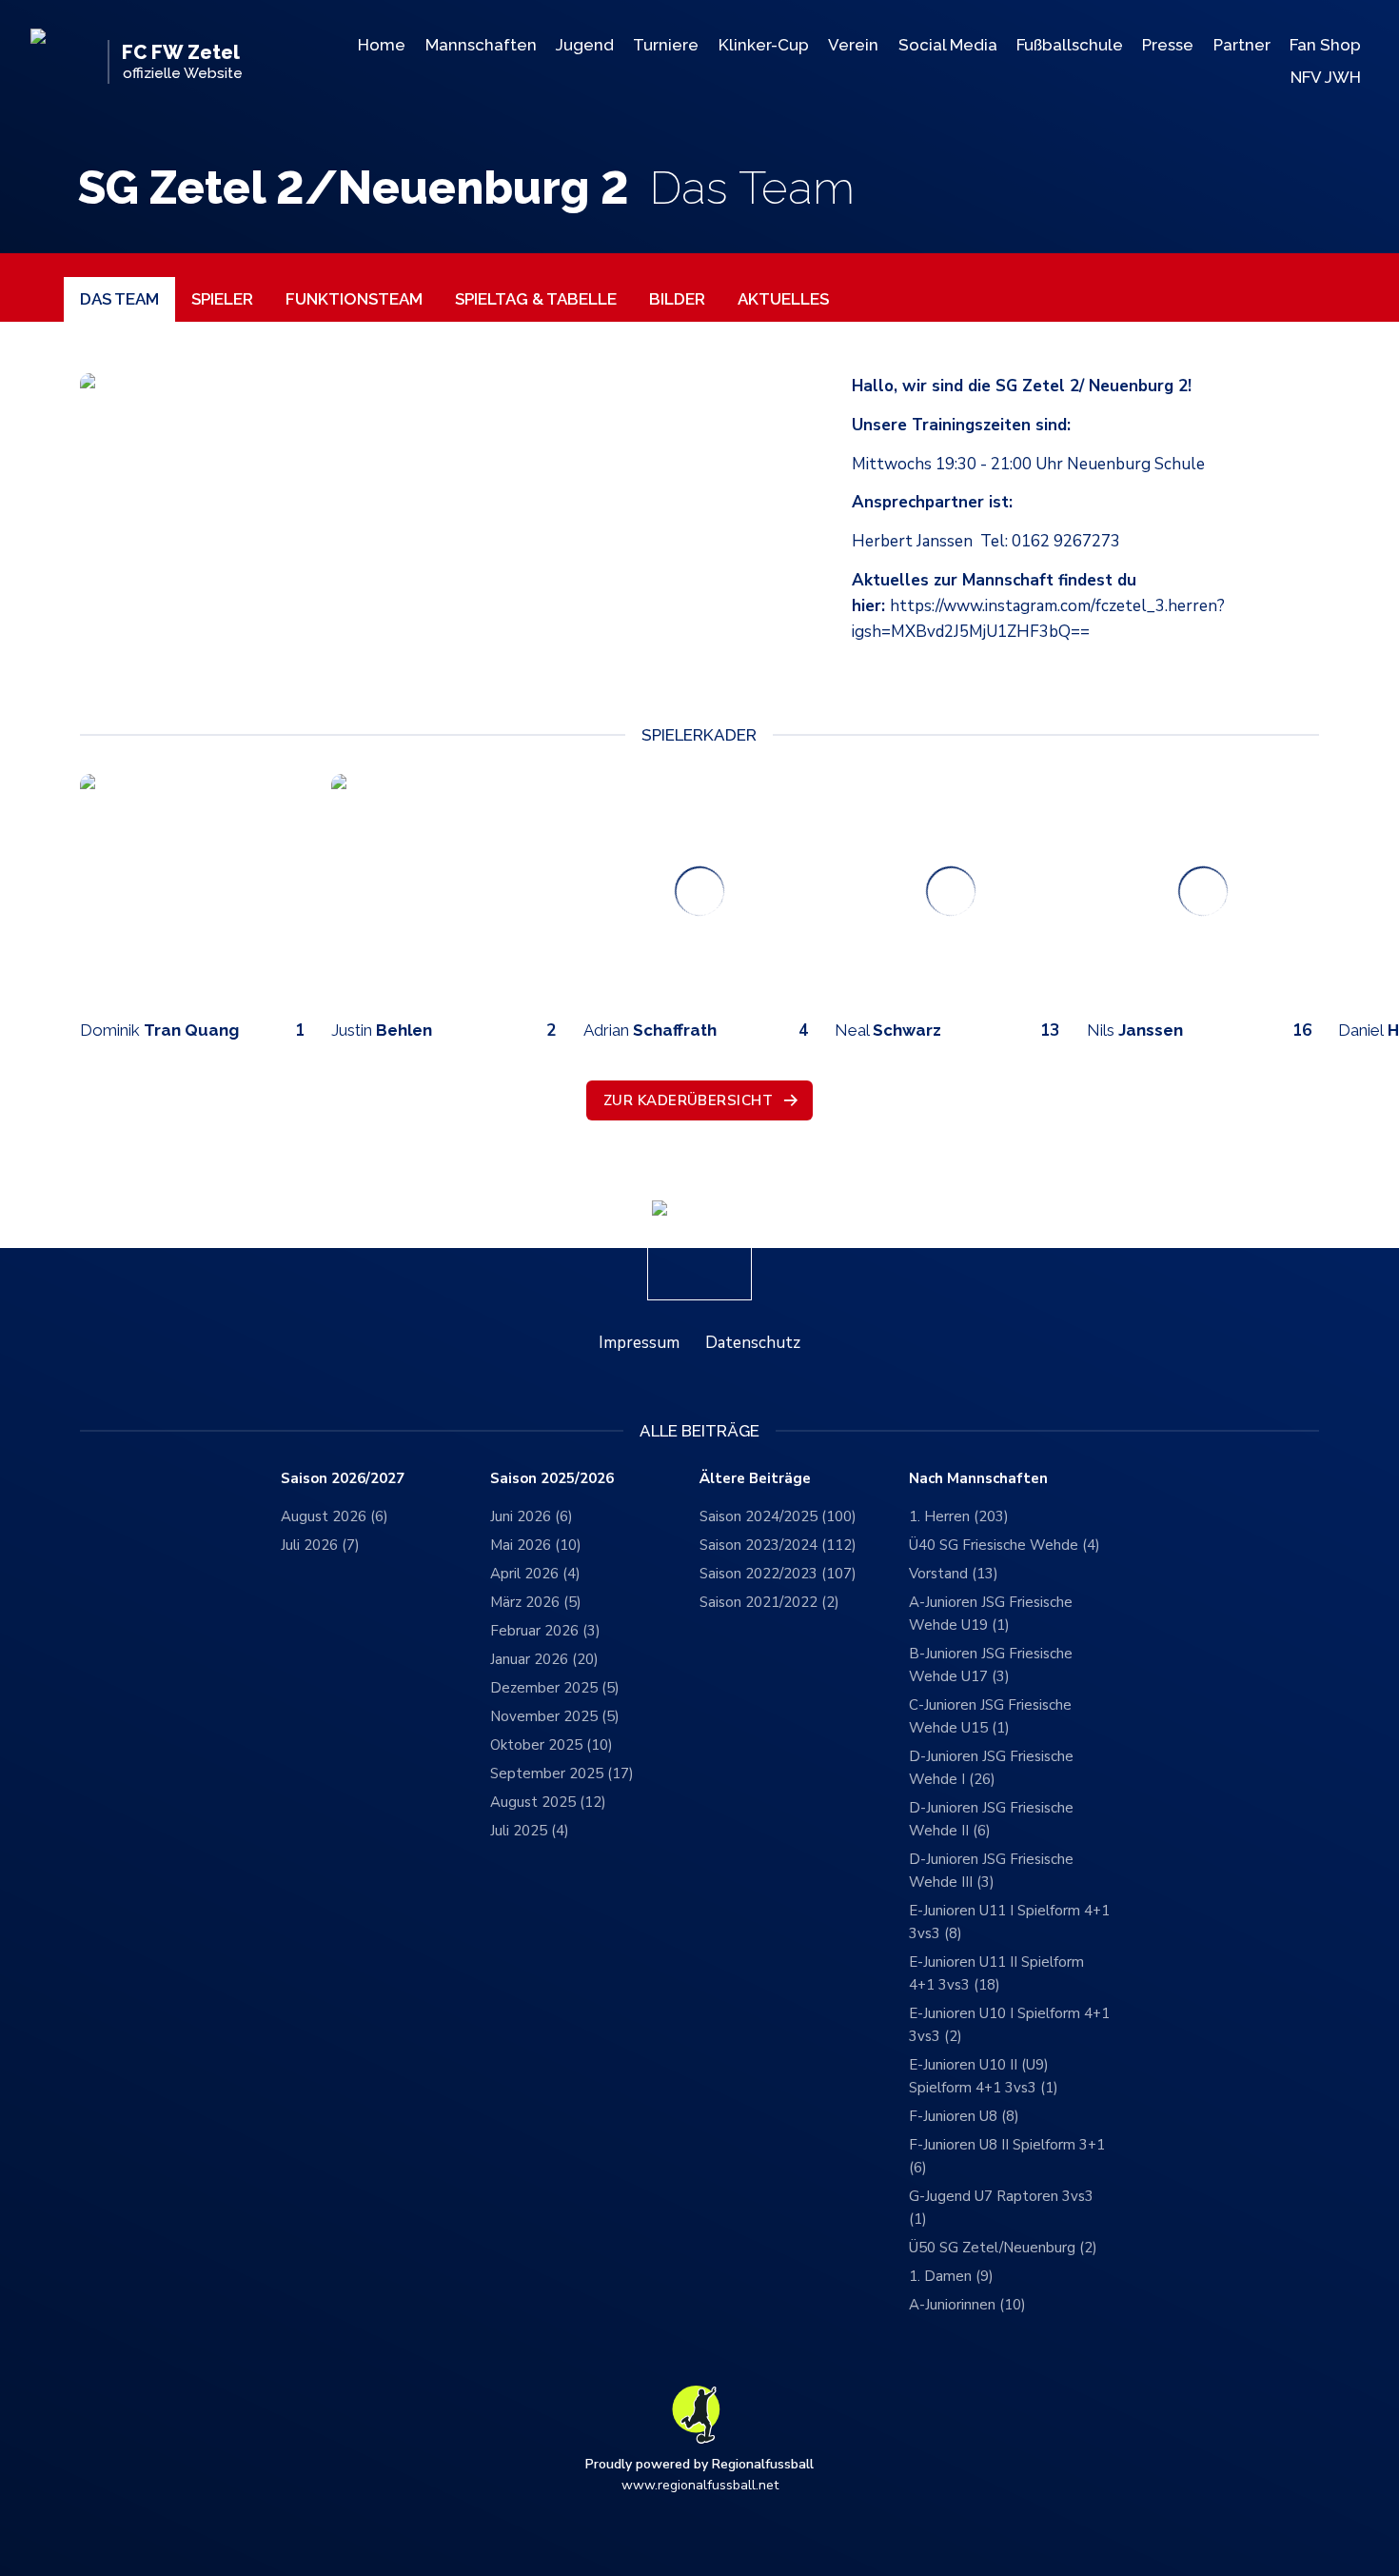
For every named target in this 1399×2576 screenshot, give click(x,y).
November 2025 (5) (555, 1716)
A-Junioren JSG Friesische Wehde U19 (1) (991, 1614)
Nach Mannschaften (978, 1479)
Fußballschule (1070, 45)
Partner (1242, 45)
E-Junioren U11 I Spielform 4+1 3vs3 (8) (1009, 1922)
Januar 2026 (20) (544, 1659)
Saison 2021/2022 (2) (769, 1602)
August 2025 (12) (548, 1802)
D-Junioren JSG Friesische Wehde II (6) (991, 1819)
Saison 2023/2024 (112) (778, 1545)
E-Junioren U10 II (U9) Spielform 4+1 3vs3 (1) (984, 2076)
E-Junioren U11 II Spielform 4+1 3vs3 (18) (996, 1973)
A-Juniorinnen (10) (967, 2305)
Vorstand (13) (954, 1574)
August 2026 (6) (335, 1516)
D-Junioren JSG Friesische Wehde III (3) (991, 1871)
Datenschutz (753, 1343)
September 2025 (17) (562, 1773)
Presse (1168, 45)
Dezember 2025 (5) (555, 1688)
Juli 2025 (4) (530, 1831)
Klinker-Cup (764, 45)
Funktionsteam (354, 299)
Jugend (585, 45)
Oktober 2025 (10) (552, 1745)
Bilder (677, 299)
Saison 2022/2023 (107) (778, 1574)
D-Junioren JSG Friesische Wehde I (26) (991, 1768)
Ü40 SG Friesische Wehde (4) (1005, 1545)
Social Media (948, 45)
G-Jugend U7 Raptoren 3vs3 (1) (1001, 2208)
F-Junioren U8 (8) (964, 2116)
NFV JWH (1326, 77)
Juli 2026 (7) (320, 1545)
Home (382, 45)
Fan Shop (1325, 45)
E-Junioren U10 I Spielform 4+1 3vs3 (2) (1009, 2025)
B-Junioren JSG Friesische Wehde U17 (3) (991, 1665)
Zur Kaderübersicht (688, 1100)
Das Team (119, 299)
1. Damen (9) (951, 2276)
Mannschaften (481, 45)
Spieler (222, 299)
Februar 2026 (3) (545, 1631)
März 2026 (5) (536, 1602)
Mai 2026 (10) (536, 1545)
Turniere (666, 45)
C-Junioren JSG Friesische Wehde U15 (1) (990, 1716)
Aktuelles (783, 299)
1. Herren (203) (959, 1516)
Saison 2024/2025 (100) (778, 1516)
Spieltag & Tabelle (536, 299)
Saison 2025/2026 (552, 1479)
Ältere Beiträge (755, 1479)
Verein (853, 45)
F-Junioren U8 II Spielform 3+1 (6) (1007, 2156)
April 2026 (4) (535, 1574)
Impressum (639, 1343)
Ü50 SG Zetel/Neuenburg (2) (1003, 2248)
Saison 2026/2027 (343, 1479)
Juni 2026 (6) (532, 1516)
